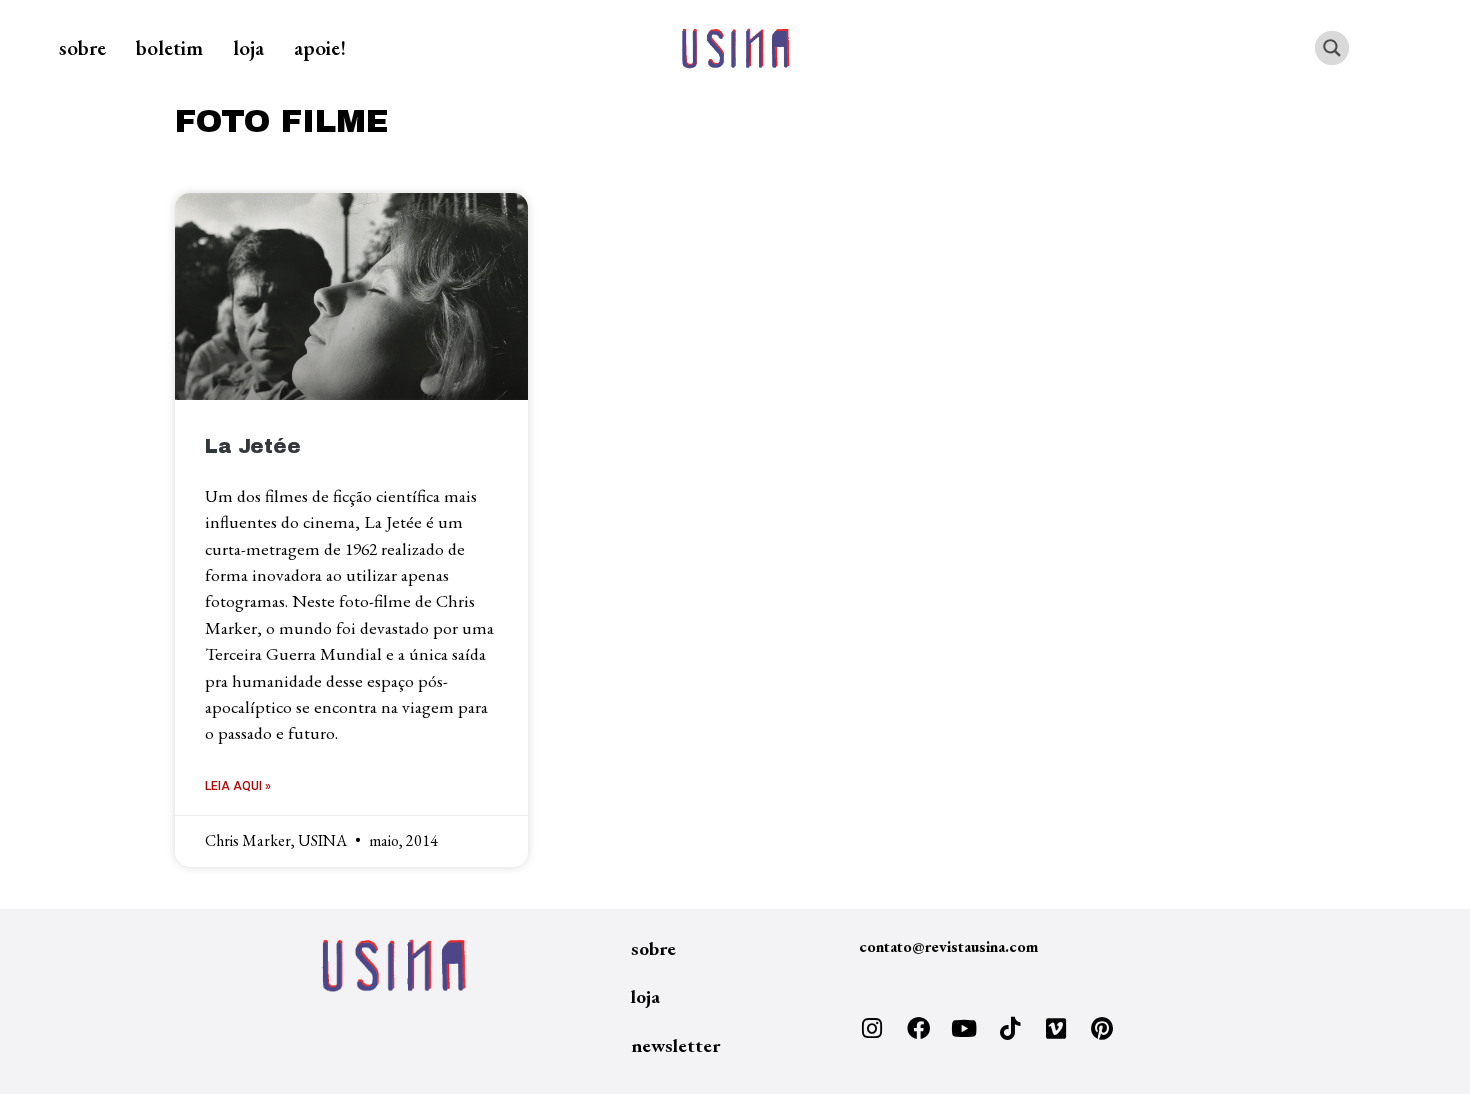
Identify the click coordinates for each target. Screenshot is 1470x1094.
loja (248, 47)
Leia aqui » (238, 786)
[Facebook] (918, 1029)
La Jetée (253, 446)
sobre (82, 47)
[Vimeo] (1056, 1029)
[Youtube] (964, 1029)
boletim (169, 47)
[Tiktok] (1010, 1029)
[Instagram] (872, 1029)
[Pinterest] (1102, 1029)
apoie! (320, 47)
